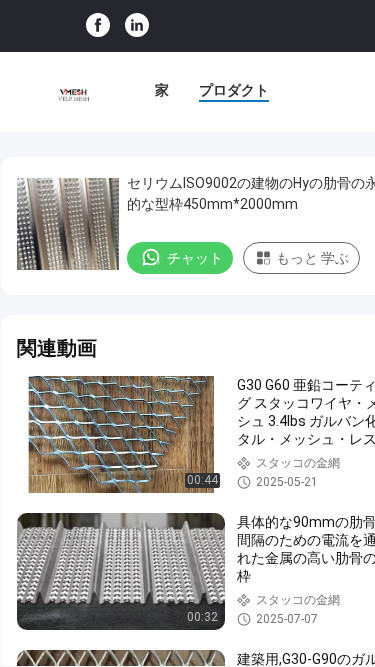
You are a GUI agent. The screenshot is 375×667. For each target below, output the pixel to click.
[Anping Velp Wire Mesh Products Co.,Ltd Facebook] (98, 26)
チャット (195, 258)
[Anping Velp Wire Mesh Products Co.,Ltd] (72, 92)
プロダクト (234, 90)
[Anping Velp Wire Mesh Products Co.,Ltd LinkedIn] (137, 26)
